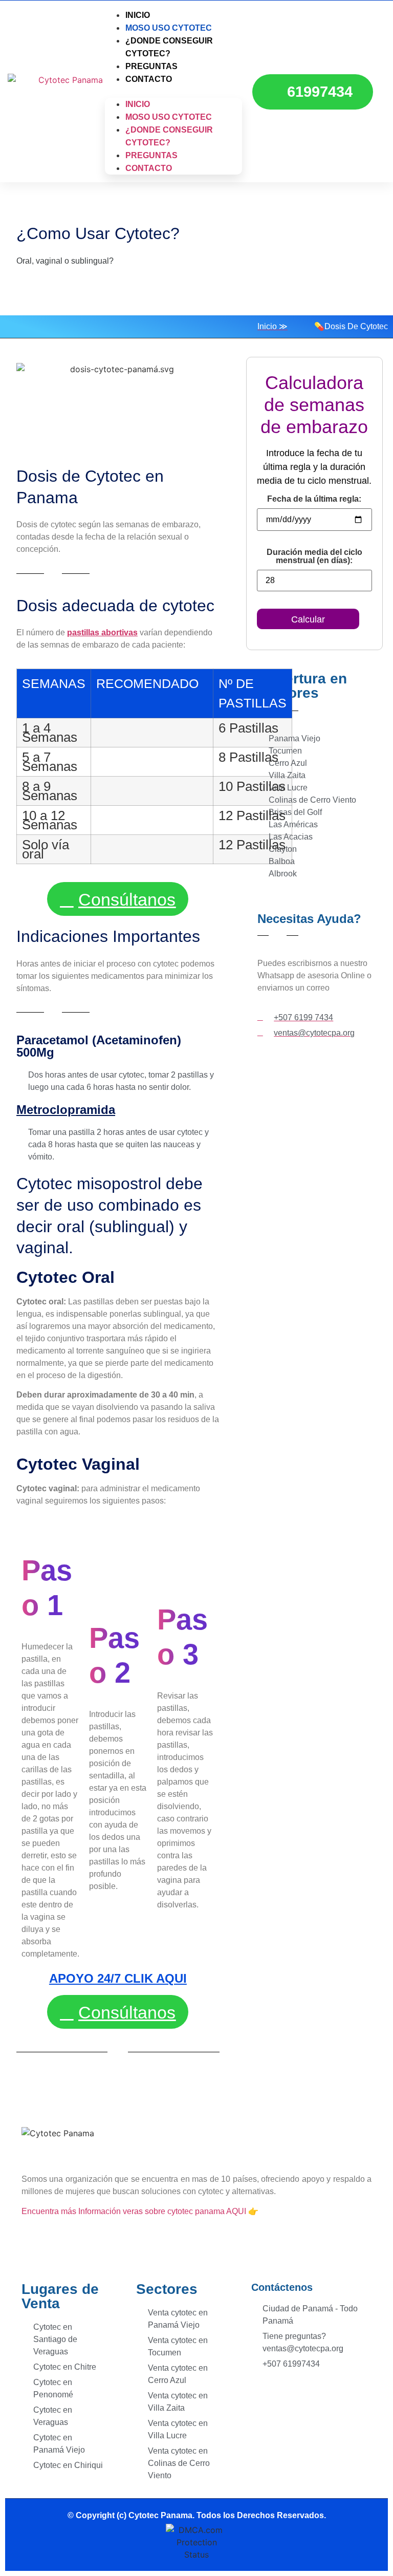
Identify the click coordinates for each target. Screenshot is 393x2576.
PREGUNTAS (151, 155)
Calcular (308, 619)
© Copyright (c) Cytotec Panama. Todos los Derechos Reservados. (197, 2515)
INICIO (138, 104)
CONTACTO (149, 79)
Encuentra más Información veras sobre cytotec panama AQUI (135, 2211)
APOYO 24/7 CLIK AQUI (118, 1978)
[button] (173, 92)
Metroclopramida (66, 1110)
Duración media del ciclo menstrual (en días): (314, 556)
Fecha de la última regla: (314, 499)
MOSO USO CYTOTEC (169, 117)
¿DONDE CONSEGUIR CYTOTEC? (169, 47)
